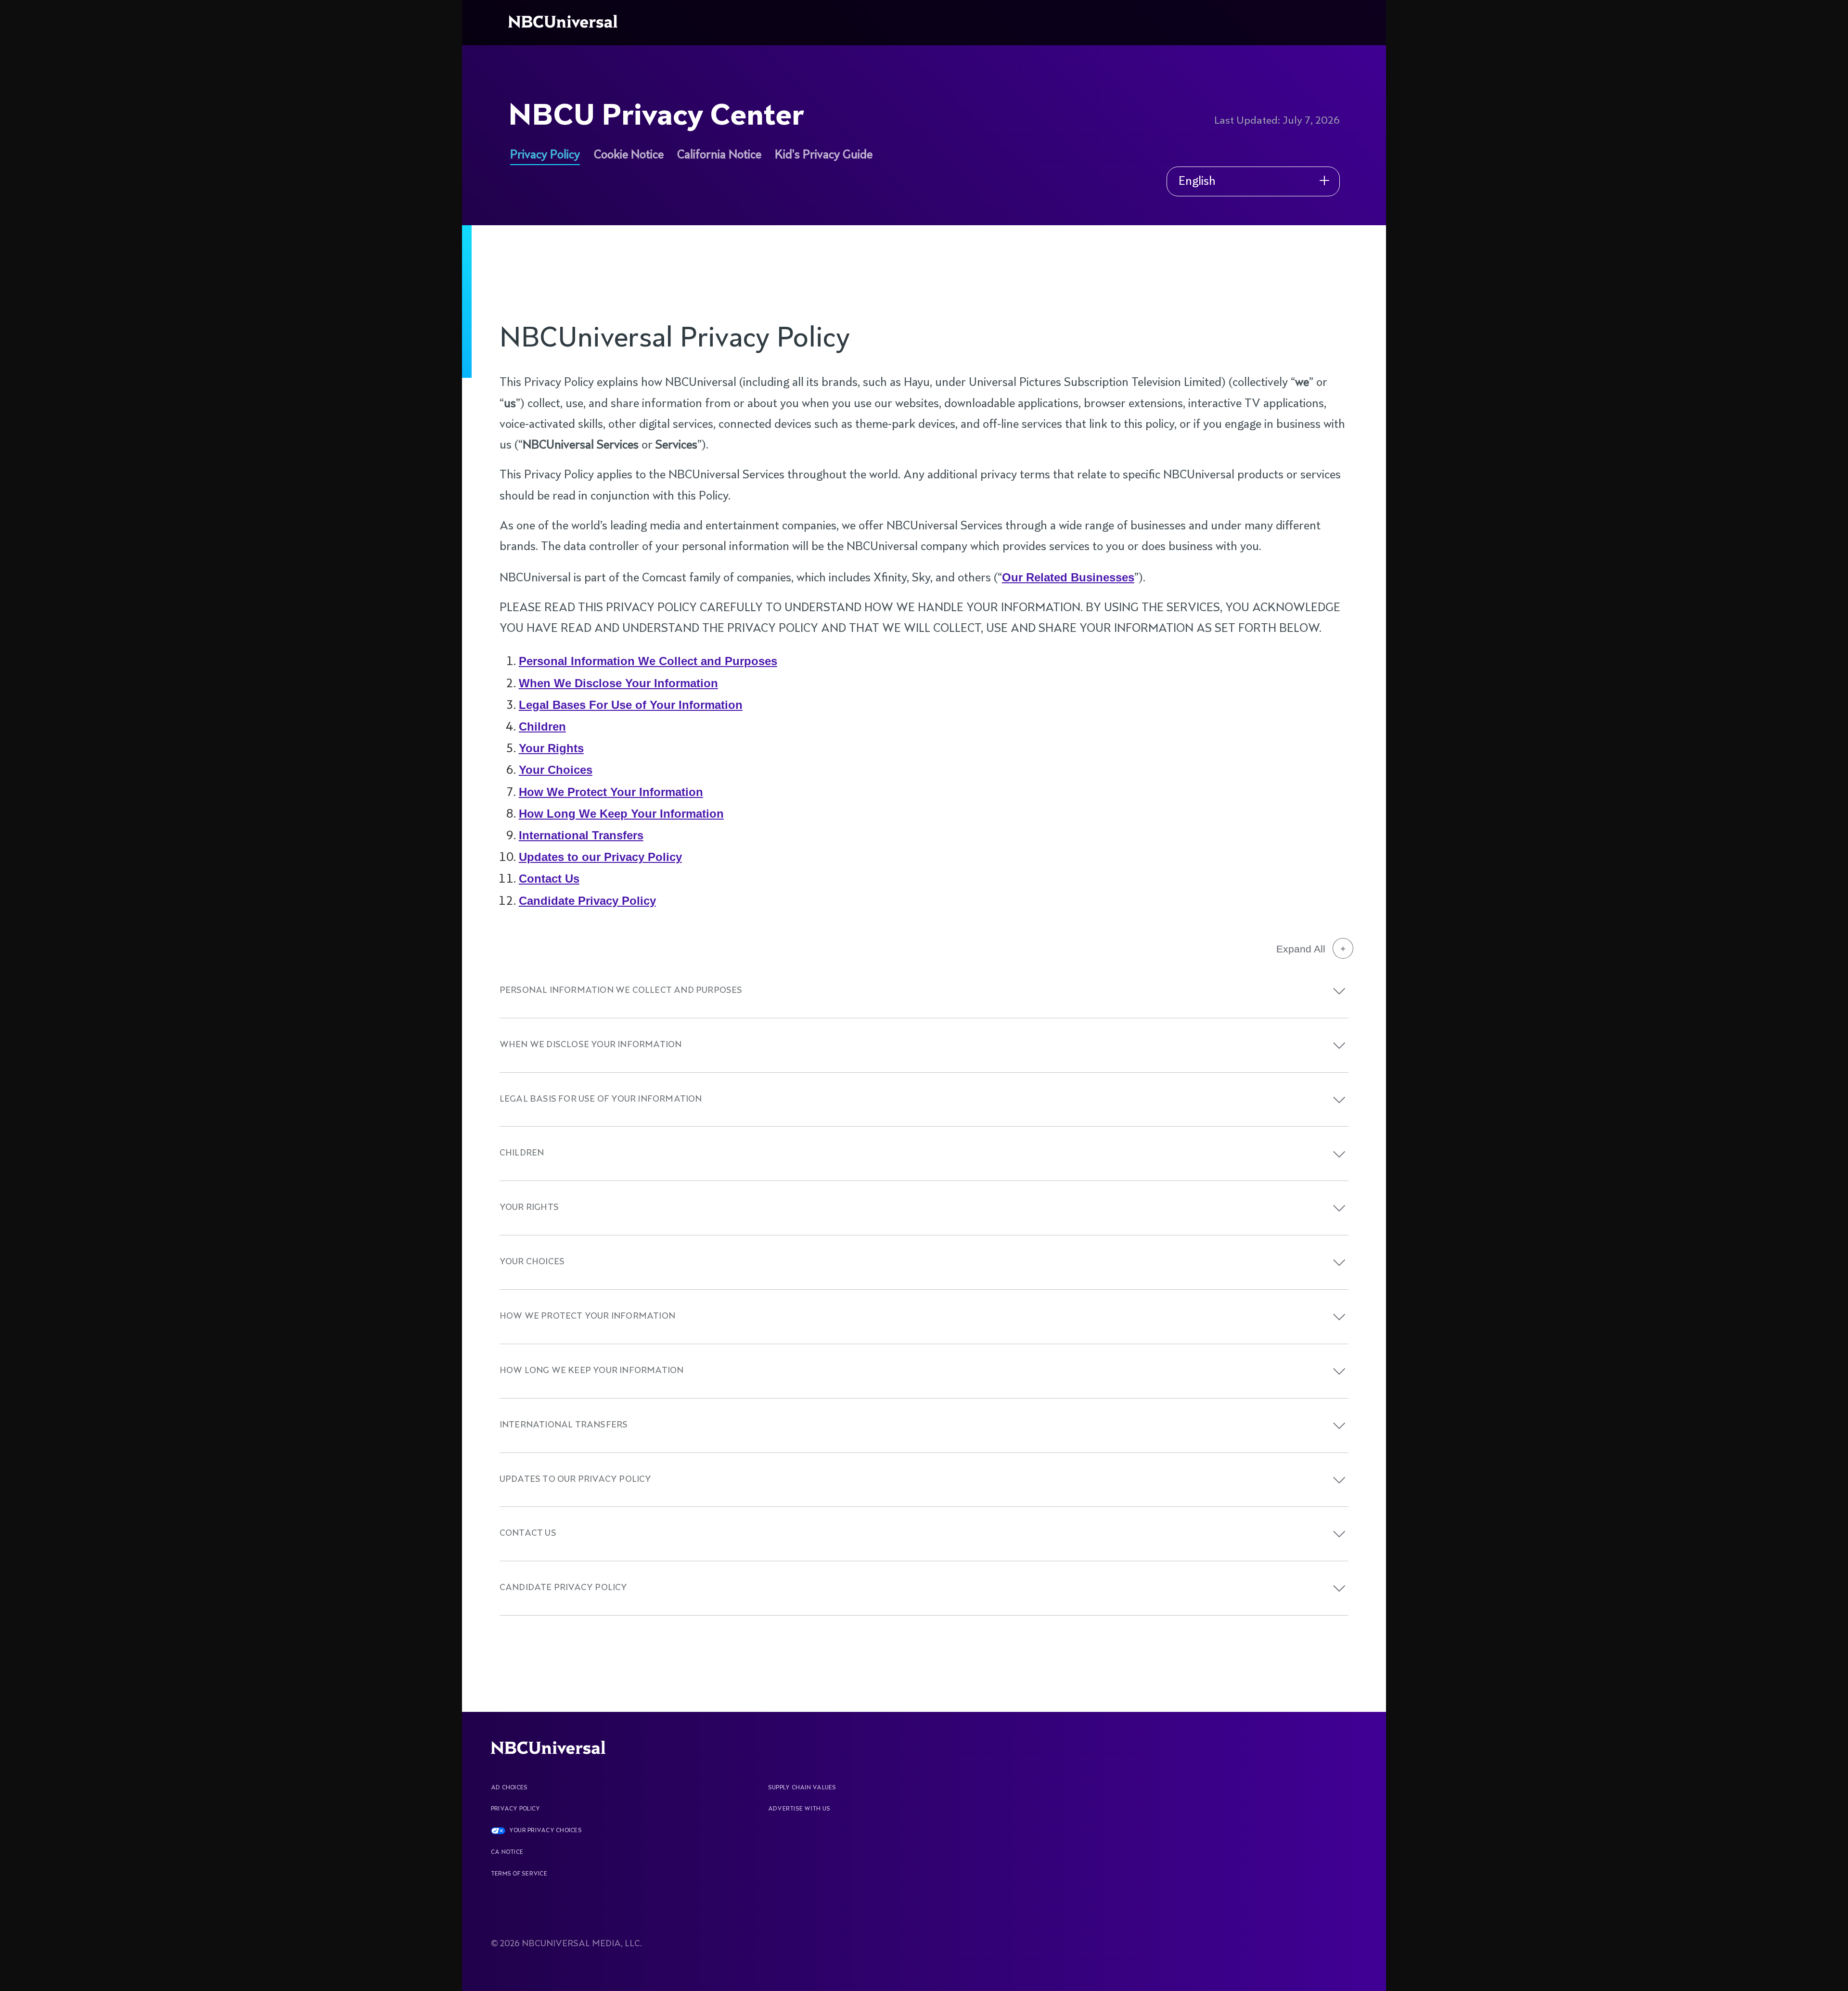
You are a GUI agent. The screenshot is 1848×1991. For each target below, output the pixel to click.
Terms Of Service (519, 1874)
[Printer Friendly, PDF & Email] (1218, 278)
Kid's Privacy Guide (824, 155)
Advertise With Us (799, 1809)
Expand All (1301, 949)
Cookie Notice (629, 155)
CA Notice (507, 1852)
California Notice (719, 155)
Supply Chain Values (802, 1788)
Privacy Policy (545, 155)
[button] (1339, 991)
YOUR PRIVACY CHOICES (545, 1831)
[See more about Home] (565, 23)
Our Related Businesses (1068, 577)
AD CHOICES (509, 1788)
